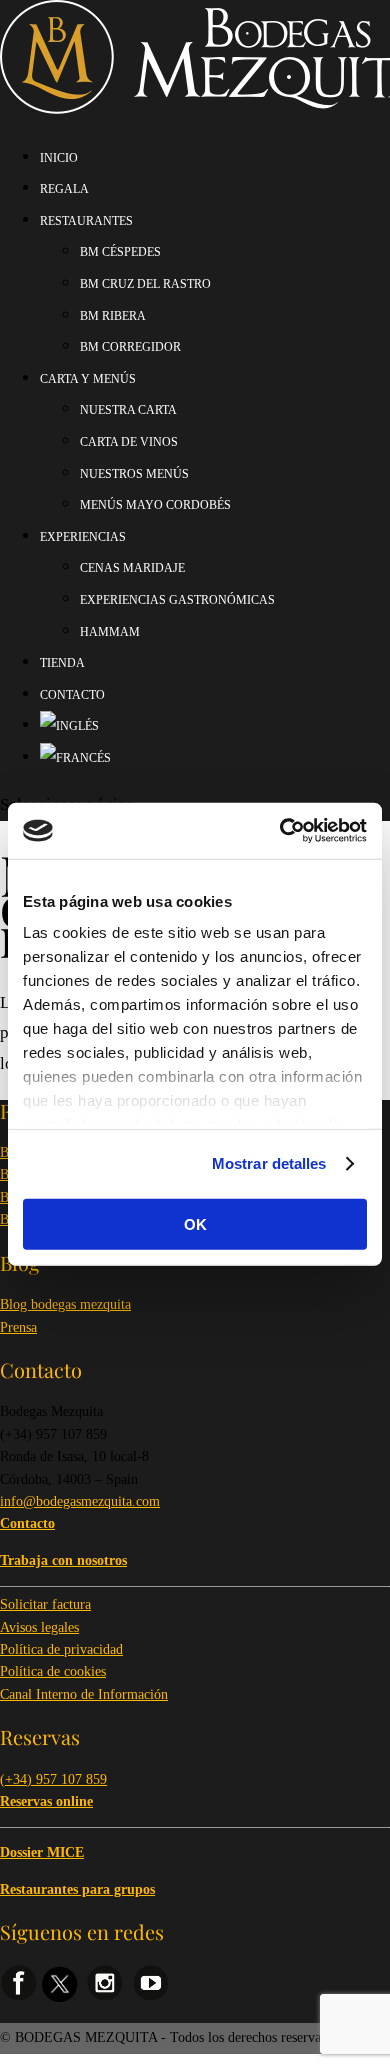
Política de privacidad (61, 1649)
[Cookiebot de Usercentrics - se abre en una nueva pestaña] (280, 831)
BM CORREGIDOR (130, 347)
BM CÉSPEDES (120, 252)
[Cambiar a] (69, 726)
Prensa (18, 1327)
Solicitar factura (45, 1604)
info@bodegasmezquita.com (80, 1501)
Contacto (72, 695)
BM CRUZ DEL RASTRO (145, 284)
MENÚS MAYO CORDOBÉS (155, 505)
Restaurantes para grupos (77, 1889)
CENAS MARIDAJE (132, 568)
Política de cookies (53, 1671)
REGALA (64, 189)
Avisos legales (39, 1627)
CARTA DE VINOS (129, 442)
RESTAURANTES (86, 221)
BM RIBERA (113, 316)
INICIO (59, 158)
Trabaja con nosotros (63, 1560)
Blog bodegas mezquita (65, 1304)
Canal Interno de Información (84, 1694)
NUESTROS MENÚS (134, 474)
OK (195, 1223)
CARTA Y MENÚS (88, 379)
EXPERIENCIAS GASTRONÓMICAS (177, 600)
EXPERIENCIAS (83, 537)
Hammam (110, 632)
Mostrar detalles (269, 1163)
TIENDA (62, 663)
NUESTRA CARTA (128, 410)
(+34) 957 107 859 (53, 1779)
